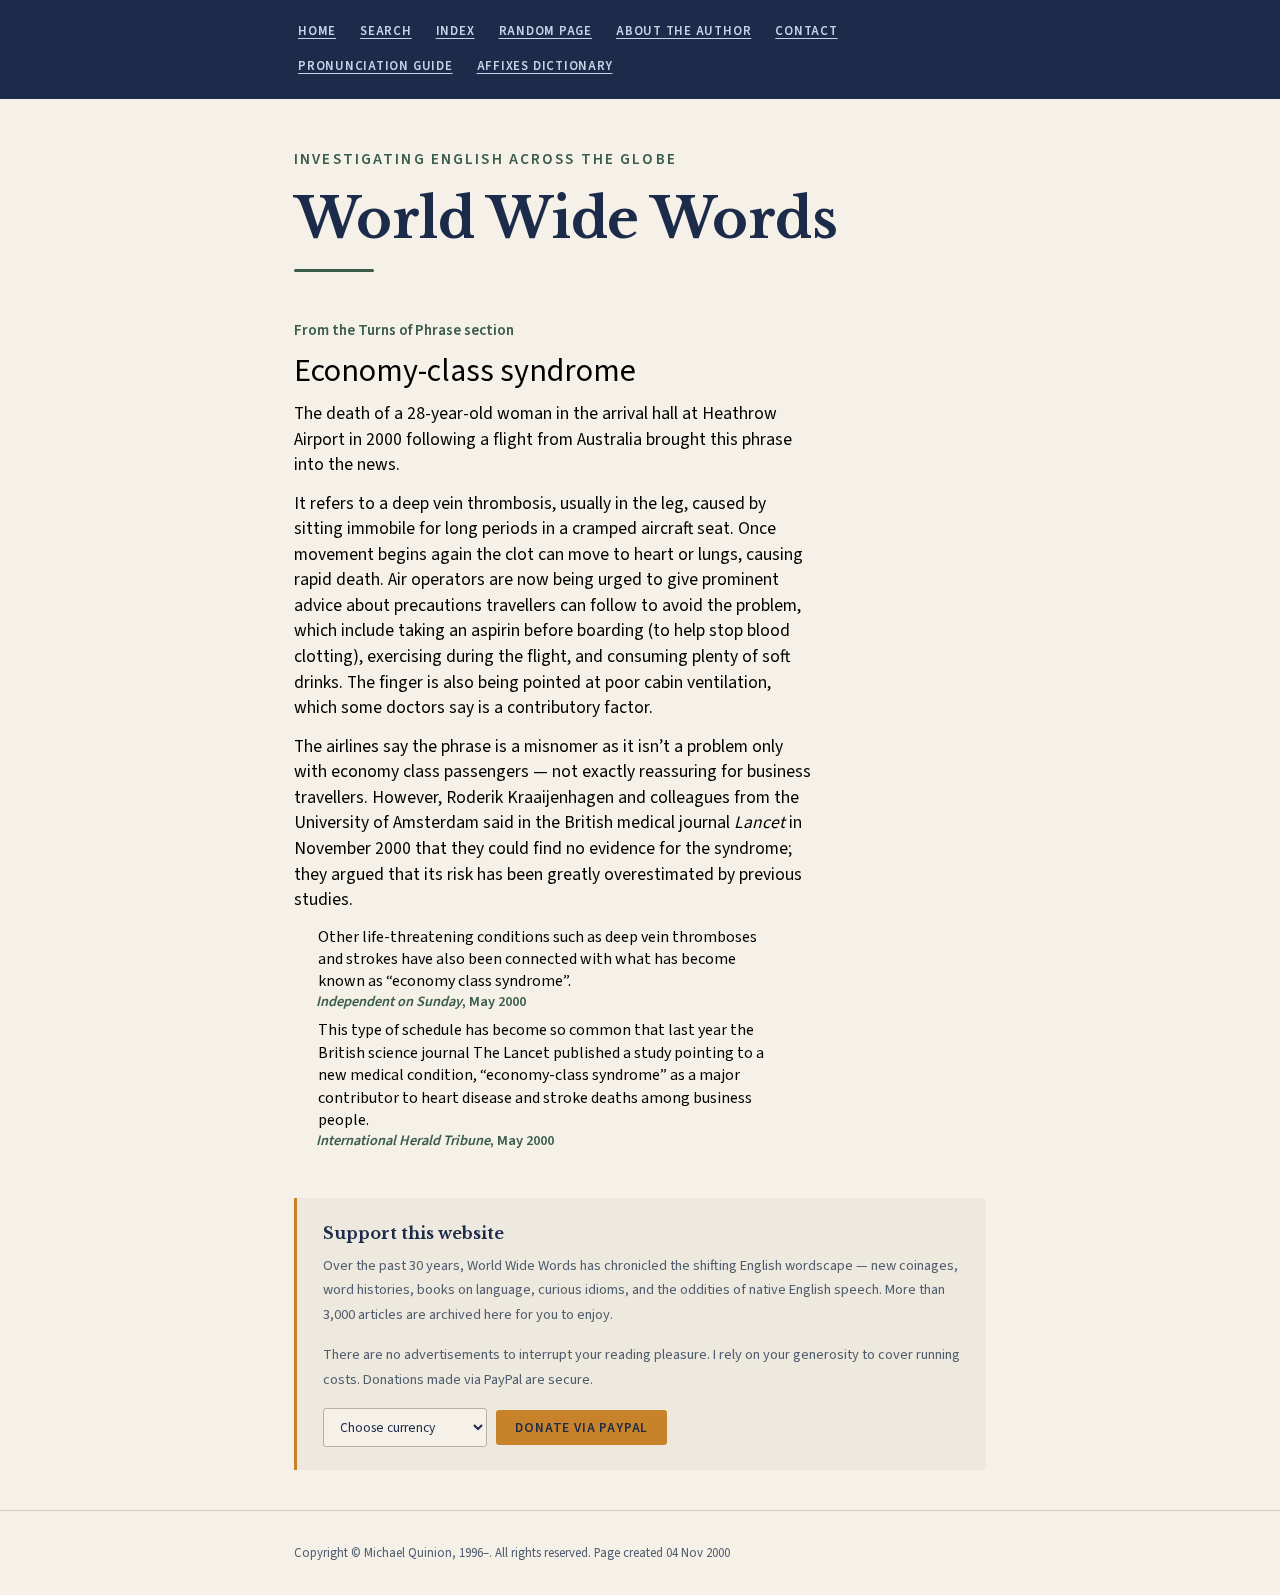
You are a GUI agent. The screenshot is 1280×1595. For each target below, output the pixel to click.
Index (455, 31)
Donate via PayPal (581, 1427)
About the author (683, 31)
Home (317, 31)
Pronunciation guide (375, 66)
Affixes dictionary (545, 66)
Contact (806, 31)
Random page (545, 31)
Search (386, 31)
